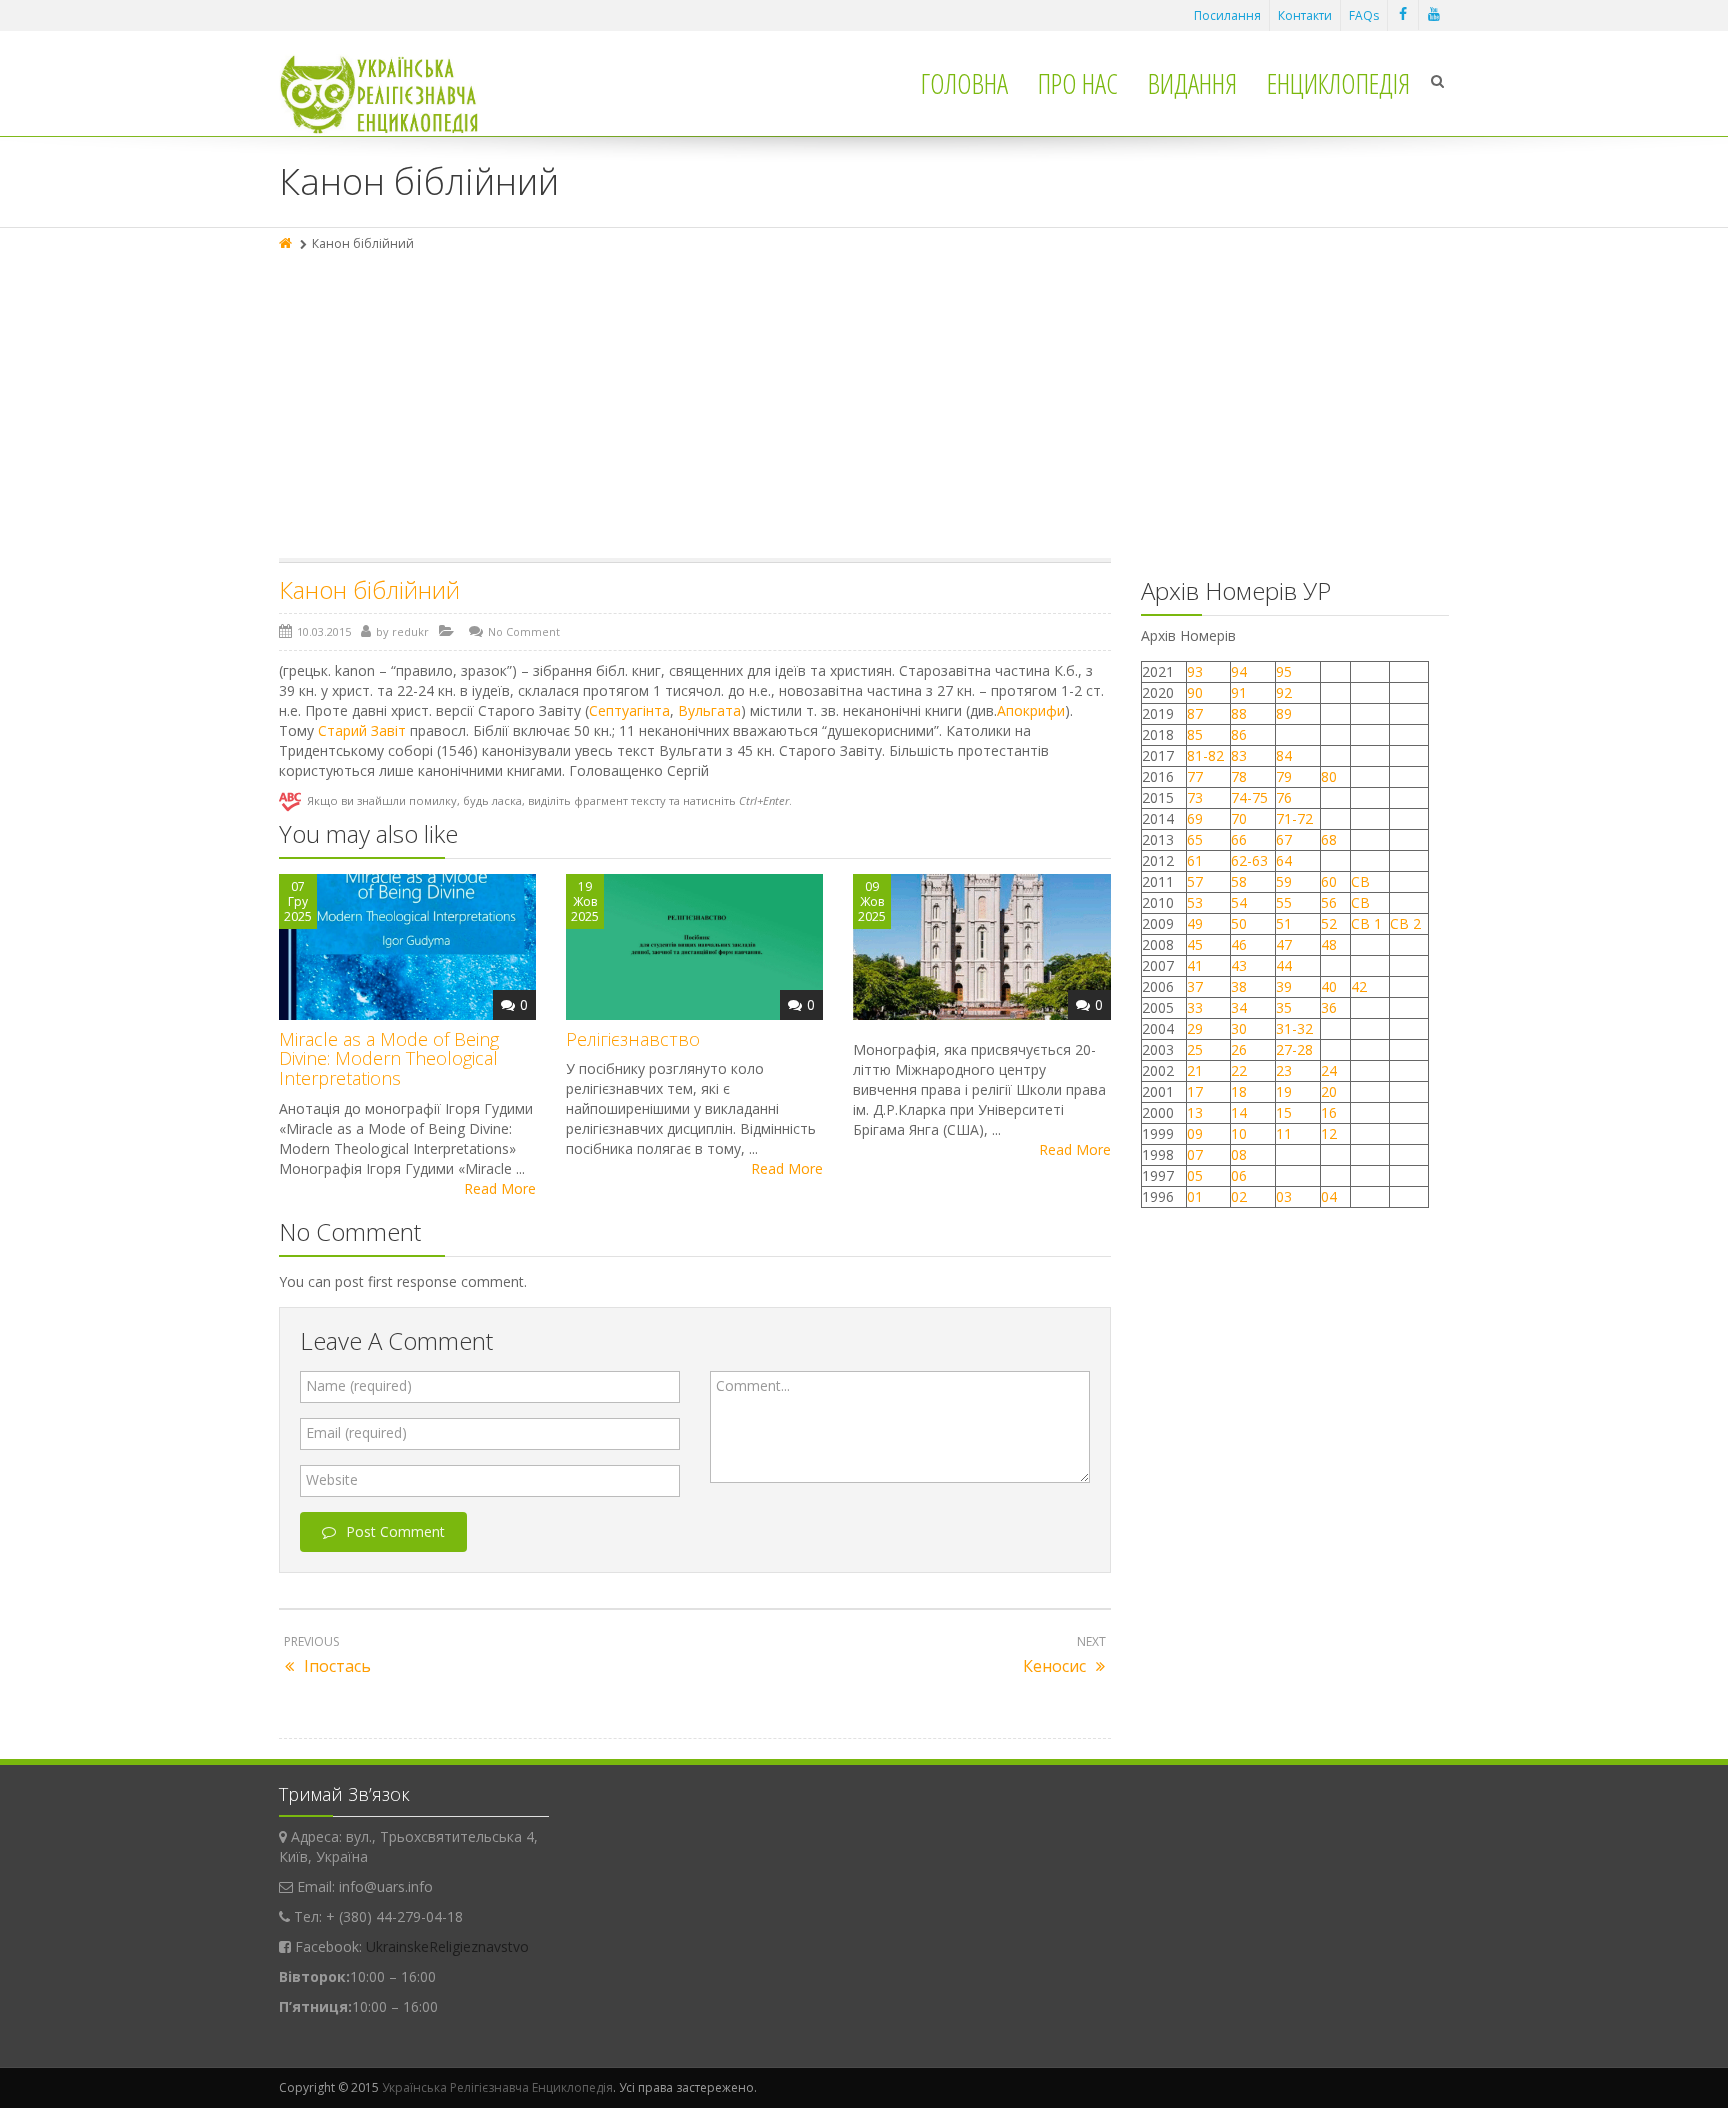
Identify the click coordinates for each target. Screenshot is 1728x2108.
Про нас (1078, 83)
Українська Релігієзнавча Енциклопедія (497, 2087)
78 (1239, 776)
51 (1284, 923)
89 (1284, 713)
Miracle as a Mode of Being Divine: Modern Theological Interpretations (389, 1059)
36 (1329, 1007)
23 (1284, 1070)
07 (1195, 1154)
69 (1195, 818)
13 (1195, 1112)
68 (1329, 839)
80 (1329, 776)
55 (1284, 902)
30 (1239, 1028)
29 (1195, 1028)
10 (1239, 1133)
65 (1195, 839)
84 (1284, 755)
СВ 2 (1405, 923)
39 (1284, 986)
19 (1284, 1091)
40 (1329, 986)
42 (1361, 986)
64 (1284, 860)
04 (1329, 1196)
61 (1195, 860)
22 (1239, 1070)
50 (1239, 923)
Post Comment (395, 1531)
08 (1239, 1154)
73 (1195, 797)
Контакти (1305, 15)
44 (1284, 965)
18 (1239, 1091)
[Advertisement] (864, 408)
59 (1284, 881)
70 (1239, 818)
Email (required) (356, 1432)
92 (1284, 692)
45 (1195, 944)
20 (1329, 1091)
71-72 (1294, 818)
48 (1329, 944)
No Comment (524, 631)
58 (1239, 881)
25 (1195, 1049)
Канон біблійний (369, 589)
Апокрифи (1031, 710)
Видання (1192, 83)
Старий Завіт (362, 730)
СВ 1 (1366, 923)
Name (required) (359, 1385)
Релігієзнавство (633, 1039)
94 (1239, 671)
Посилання (1227, 15)
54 (1239, 902)
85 (1195, 734)
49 (1195, 923)
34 (1239, 1007)
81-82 (1205, 755)
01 (1195, 1196)
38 (1239, 986)
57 (1195, 881)
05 (1195, 1175)
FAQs (1364, 15)
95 (1284, 671)
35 (1284, 1007)
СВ (1360, 881)
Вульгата (709, 710)
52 (1329, 923)
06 (1239, 1175)
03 (1284, 1196)
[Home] (287, 243)
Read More (500, 1188)
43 (1239, 965)
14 (1239, 1112)
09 (1195, 1133)
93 (1195, 671)
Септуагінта (629, 710)
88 (1239, 713)
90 (1195, 692)
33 (1195, 1007)
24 (1329, 1070)
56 (1329, 902)
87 (1195, 713)
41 (1195, 965)
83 (1239, 755)
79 (1284, 776)
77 (1195, 776)
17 (1195, 1091)
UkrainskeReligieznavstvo (447, 1946)
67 (1284, 839)
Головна (964, 83)
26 (1239, 1049)
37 (1195, 986)
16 (1329, 1112)
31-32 (1294, 1028)
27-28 (1294, 1049)
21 (1195, 1070)
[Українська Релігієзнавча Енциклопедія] (392, 94)
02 (1239, 1196)
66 (1239, 839)
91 (1239, 692)
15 (1284, 1112)
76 (1284, 797)
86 (1239, 734)
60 (1329, 881)
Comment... (753, 1385)
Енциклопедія (1338, 83)
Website (332, 1479)
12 (1329, 1133)
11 (1284, 1133)
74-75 (1249, 797)
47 (1284, 944)
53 (1195, 902)
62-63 (1249, 860)
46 (1239, 944)
